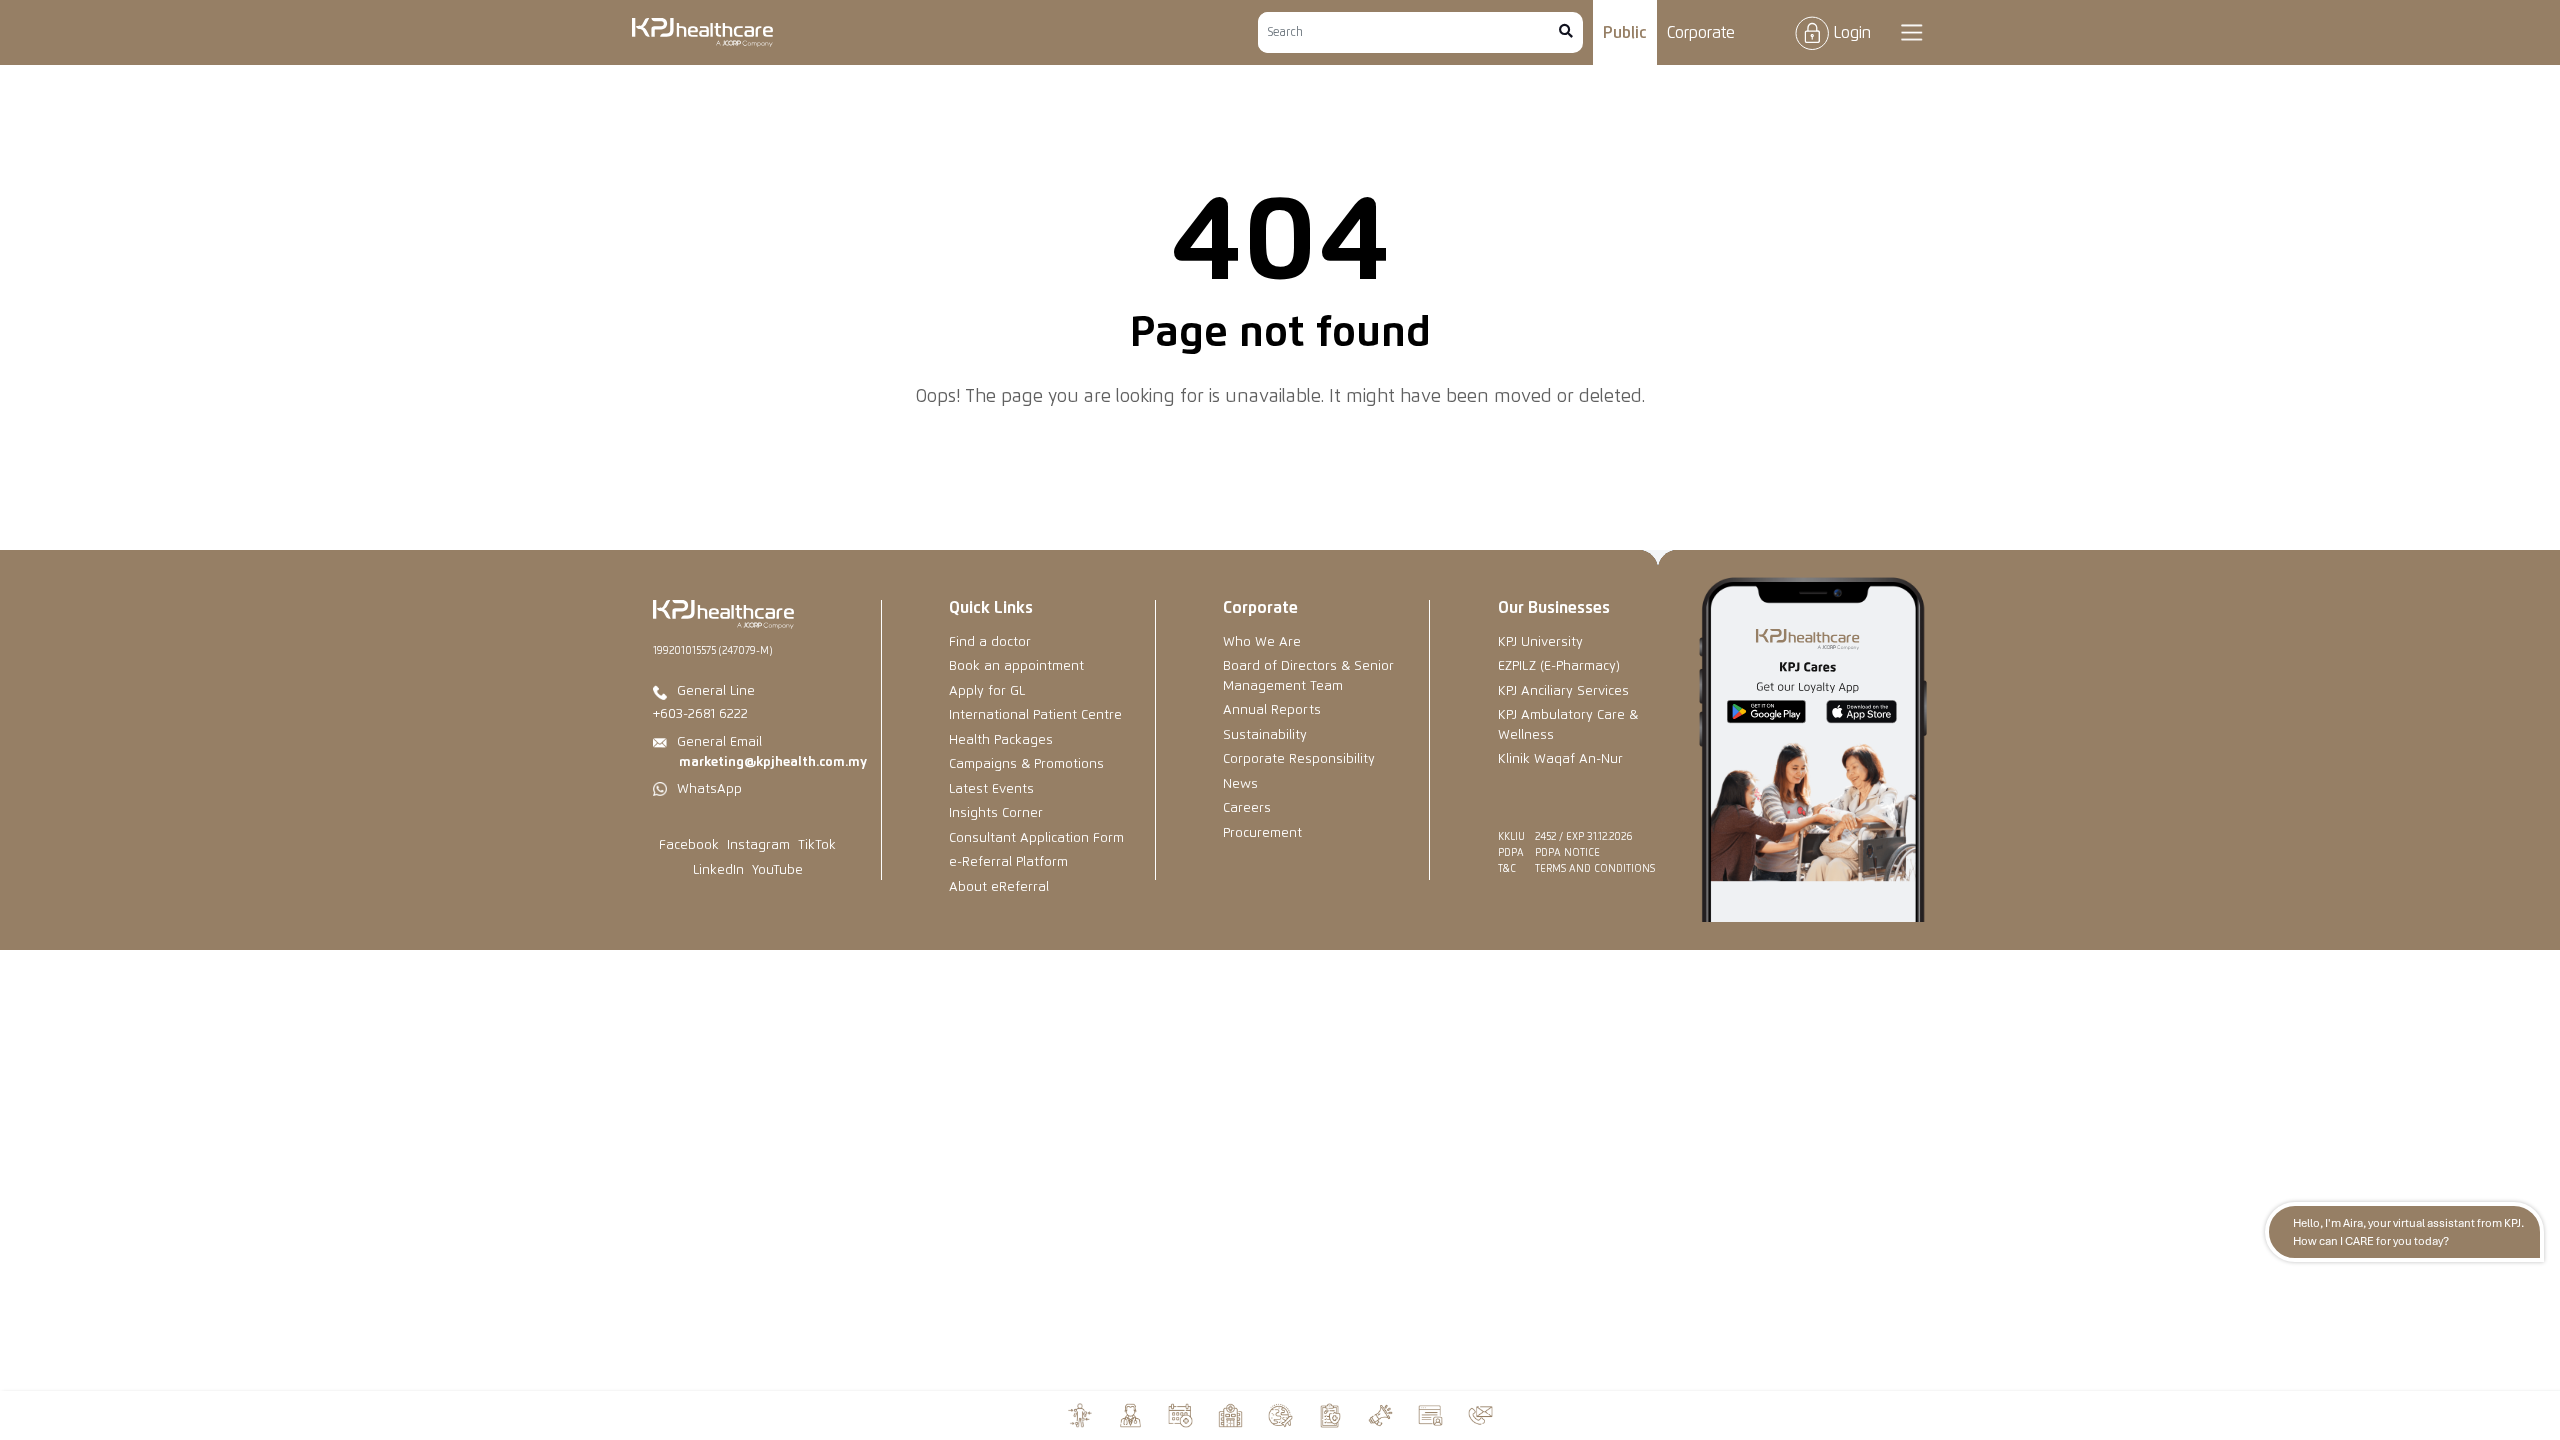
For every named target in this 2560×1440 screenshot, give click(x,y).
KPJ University (1540, 642)
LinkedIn (718, 870)
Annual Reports (1272, 710)
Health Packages (1001, 740)
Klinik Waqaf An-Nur (1560, 759)
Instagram (758, 845)
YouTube (777, 870)
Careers (1247, 808)
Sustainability (1265, 735)
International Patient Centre (1035, 715)
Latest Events (991, 789)
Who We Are (1262, 642)
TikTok (817, 845)
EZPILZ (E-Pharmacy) (1559, 666)
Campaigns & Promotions (1026, 764)
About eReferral (999, 887)
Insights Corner (996, 813)
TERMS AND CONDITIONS (1595, 869)
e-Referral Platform (1008, 862)
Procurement (1262, 833)
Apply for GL (987, 691)
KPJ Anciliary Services (1563, 691)
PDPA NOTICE (1567, 853)
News (1240, 784)
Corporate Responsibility (1299, 759)
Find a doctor (990, 642)
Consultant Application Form (1036, 838)
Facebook (689, 845)
